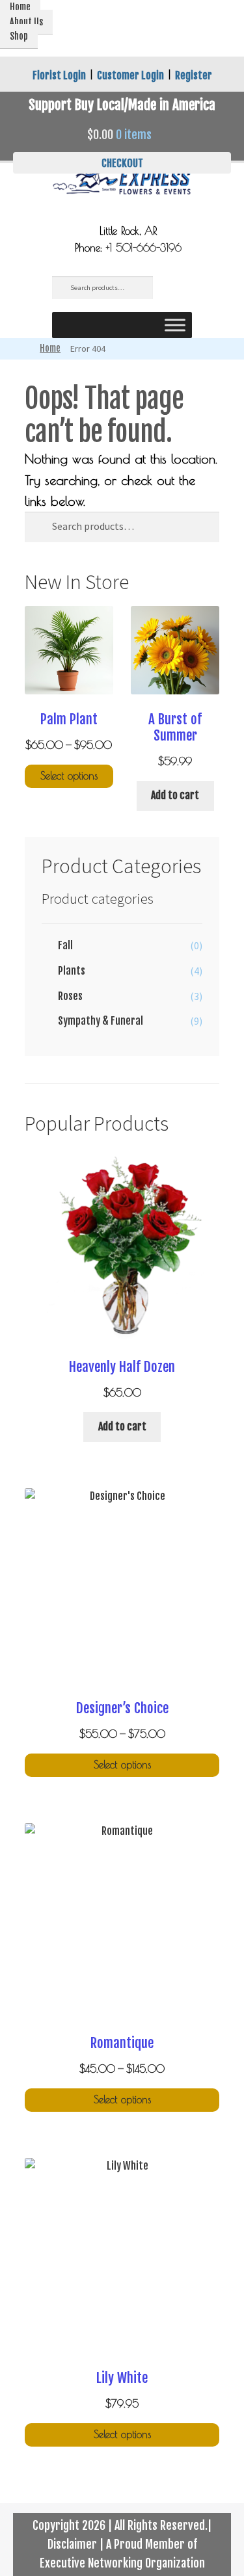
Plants (72, 971)
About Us (26, 22)
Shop (19, 36)
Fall (65, 945)
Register (194, 75)
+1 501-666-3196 (144, 248)
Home (50, 348)
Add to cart (175, 795)
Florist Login (59, 75)
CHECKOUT (122, 163)
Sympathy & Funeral (101, 1021)
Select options (69, 776)
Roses (70, 996)
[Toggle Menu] (175, 325)
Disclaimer (72, 2544)
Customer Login (130, 75)
